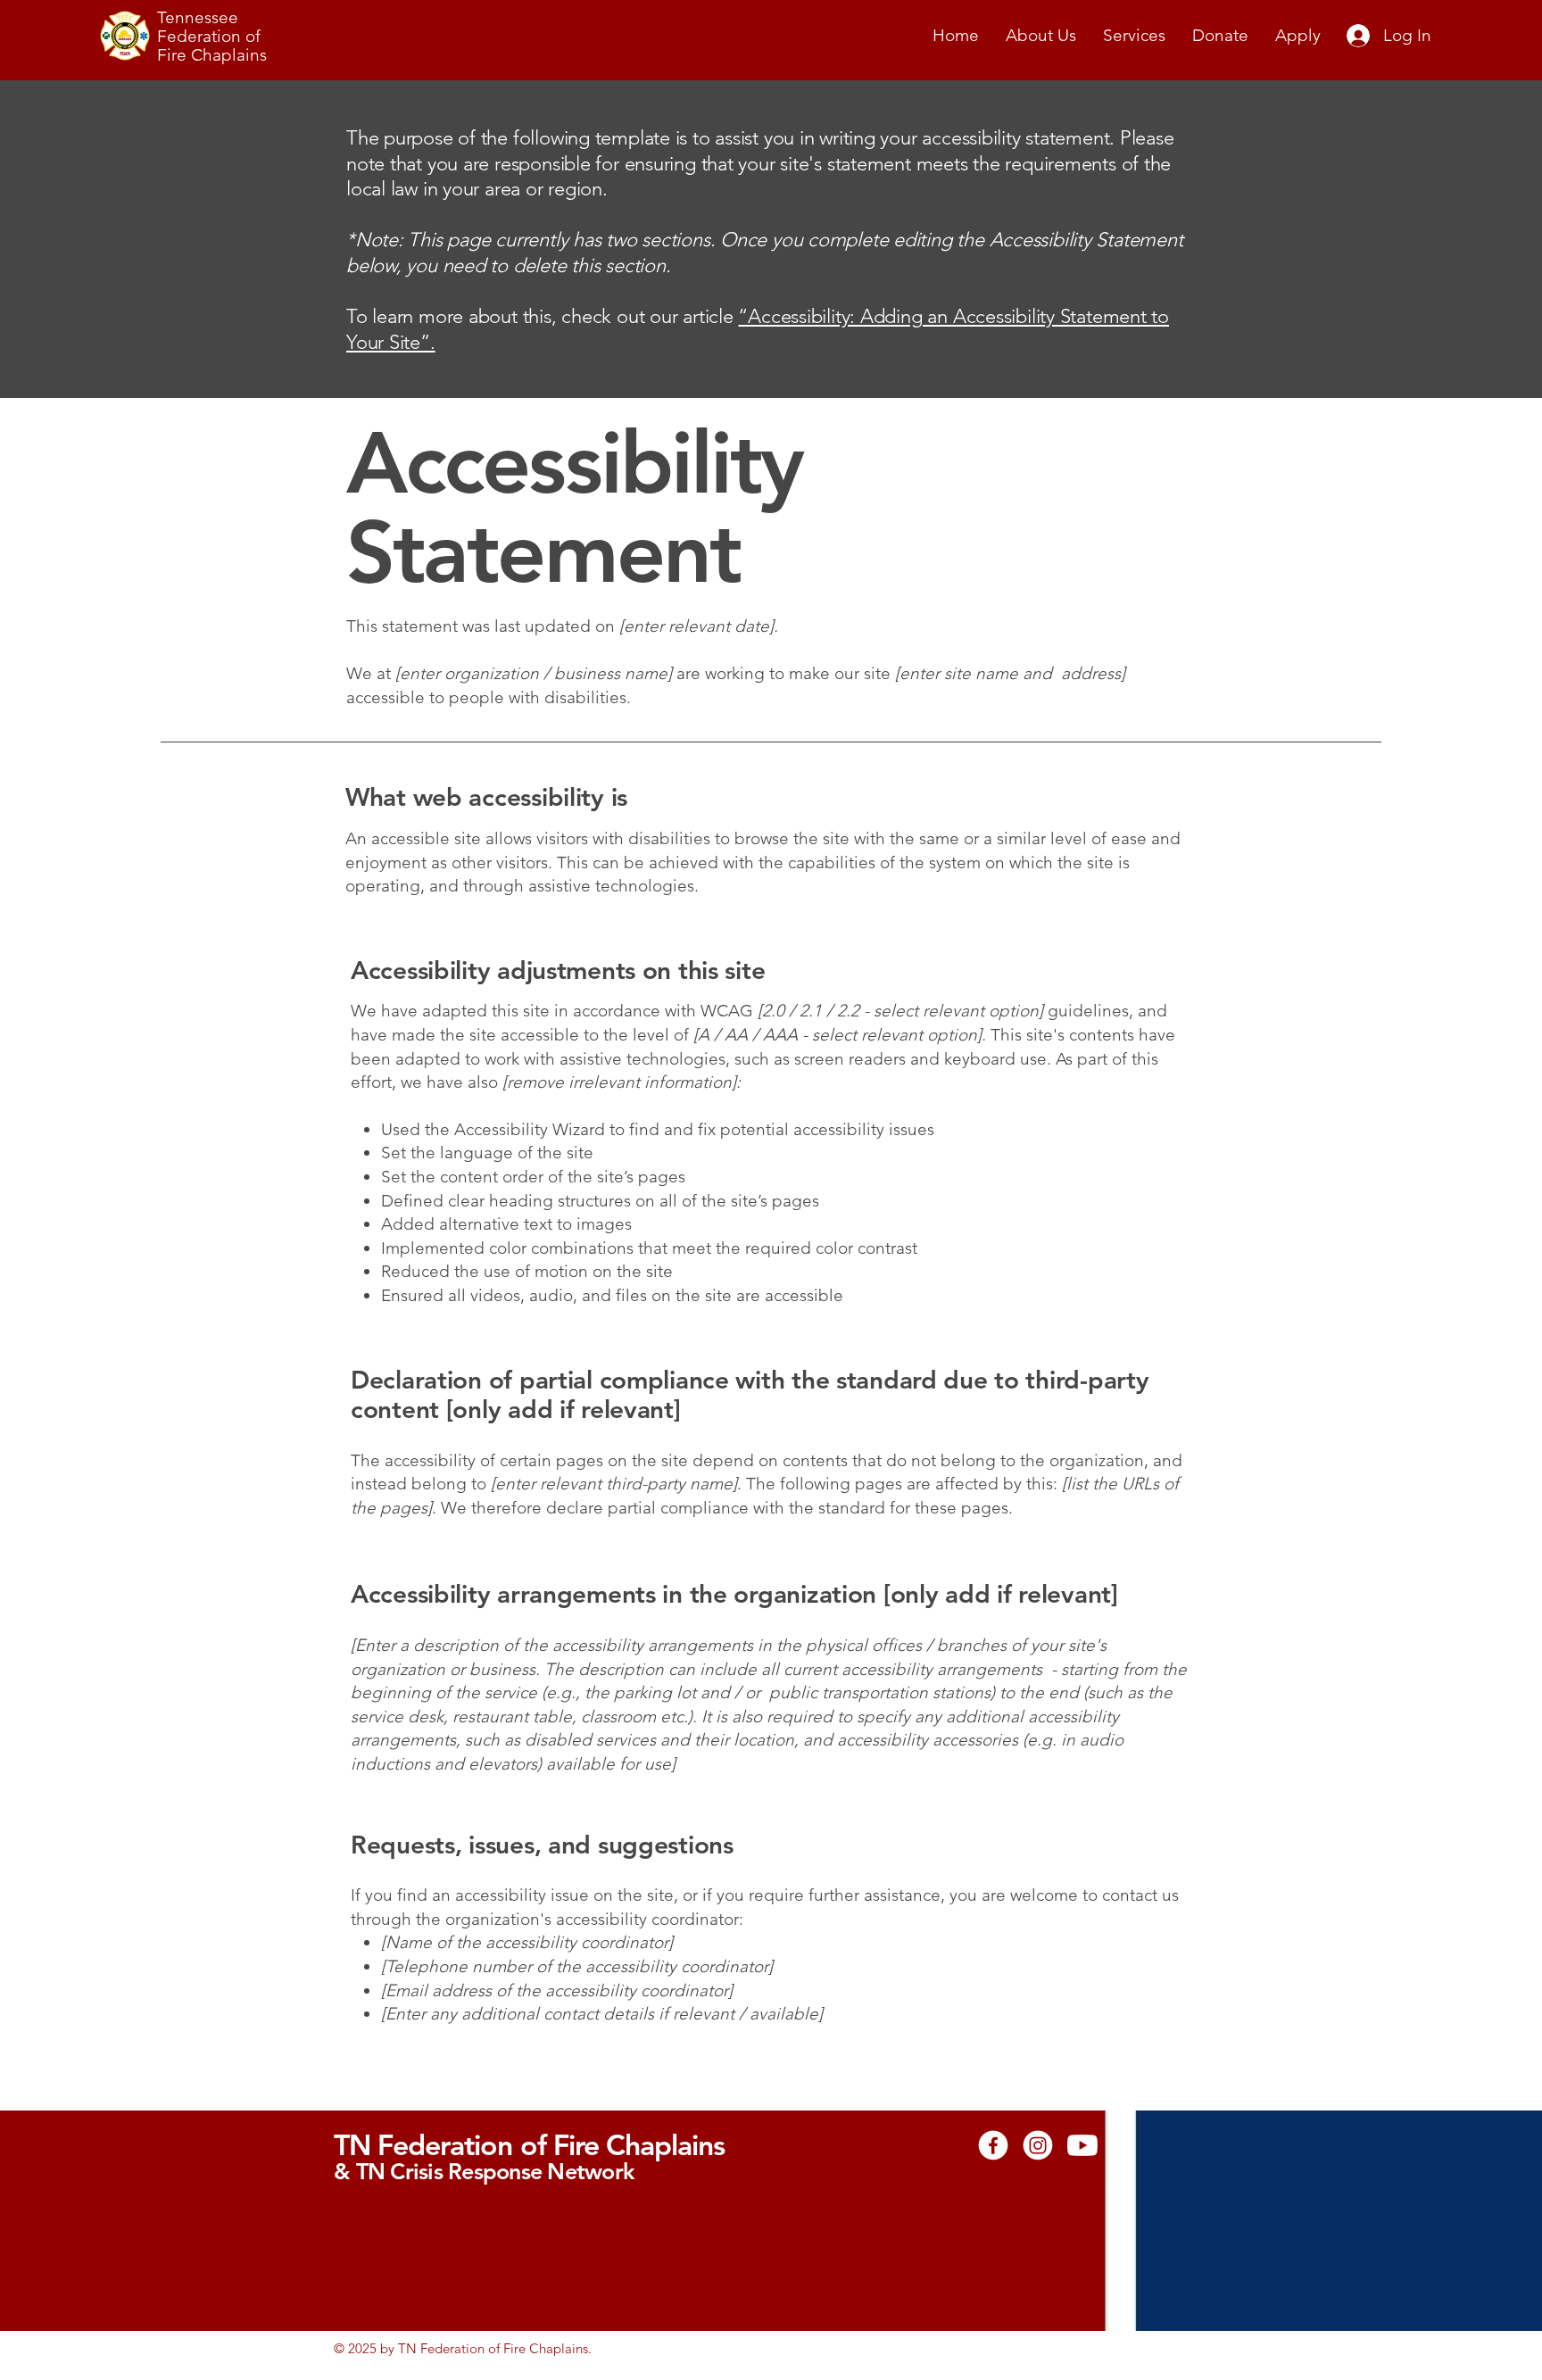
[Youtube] (1082, 2145)
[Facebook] (993, 2145)
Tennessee (198, 17)
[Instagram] (1038, 2145)
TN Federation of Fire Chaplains (529, 2144)
